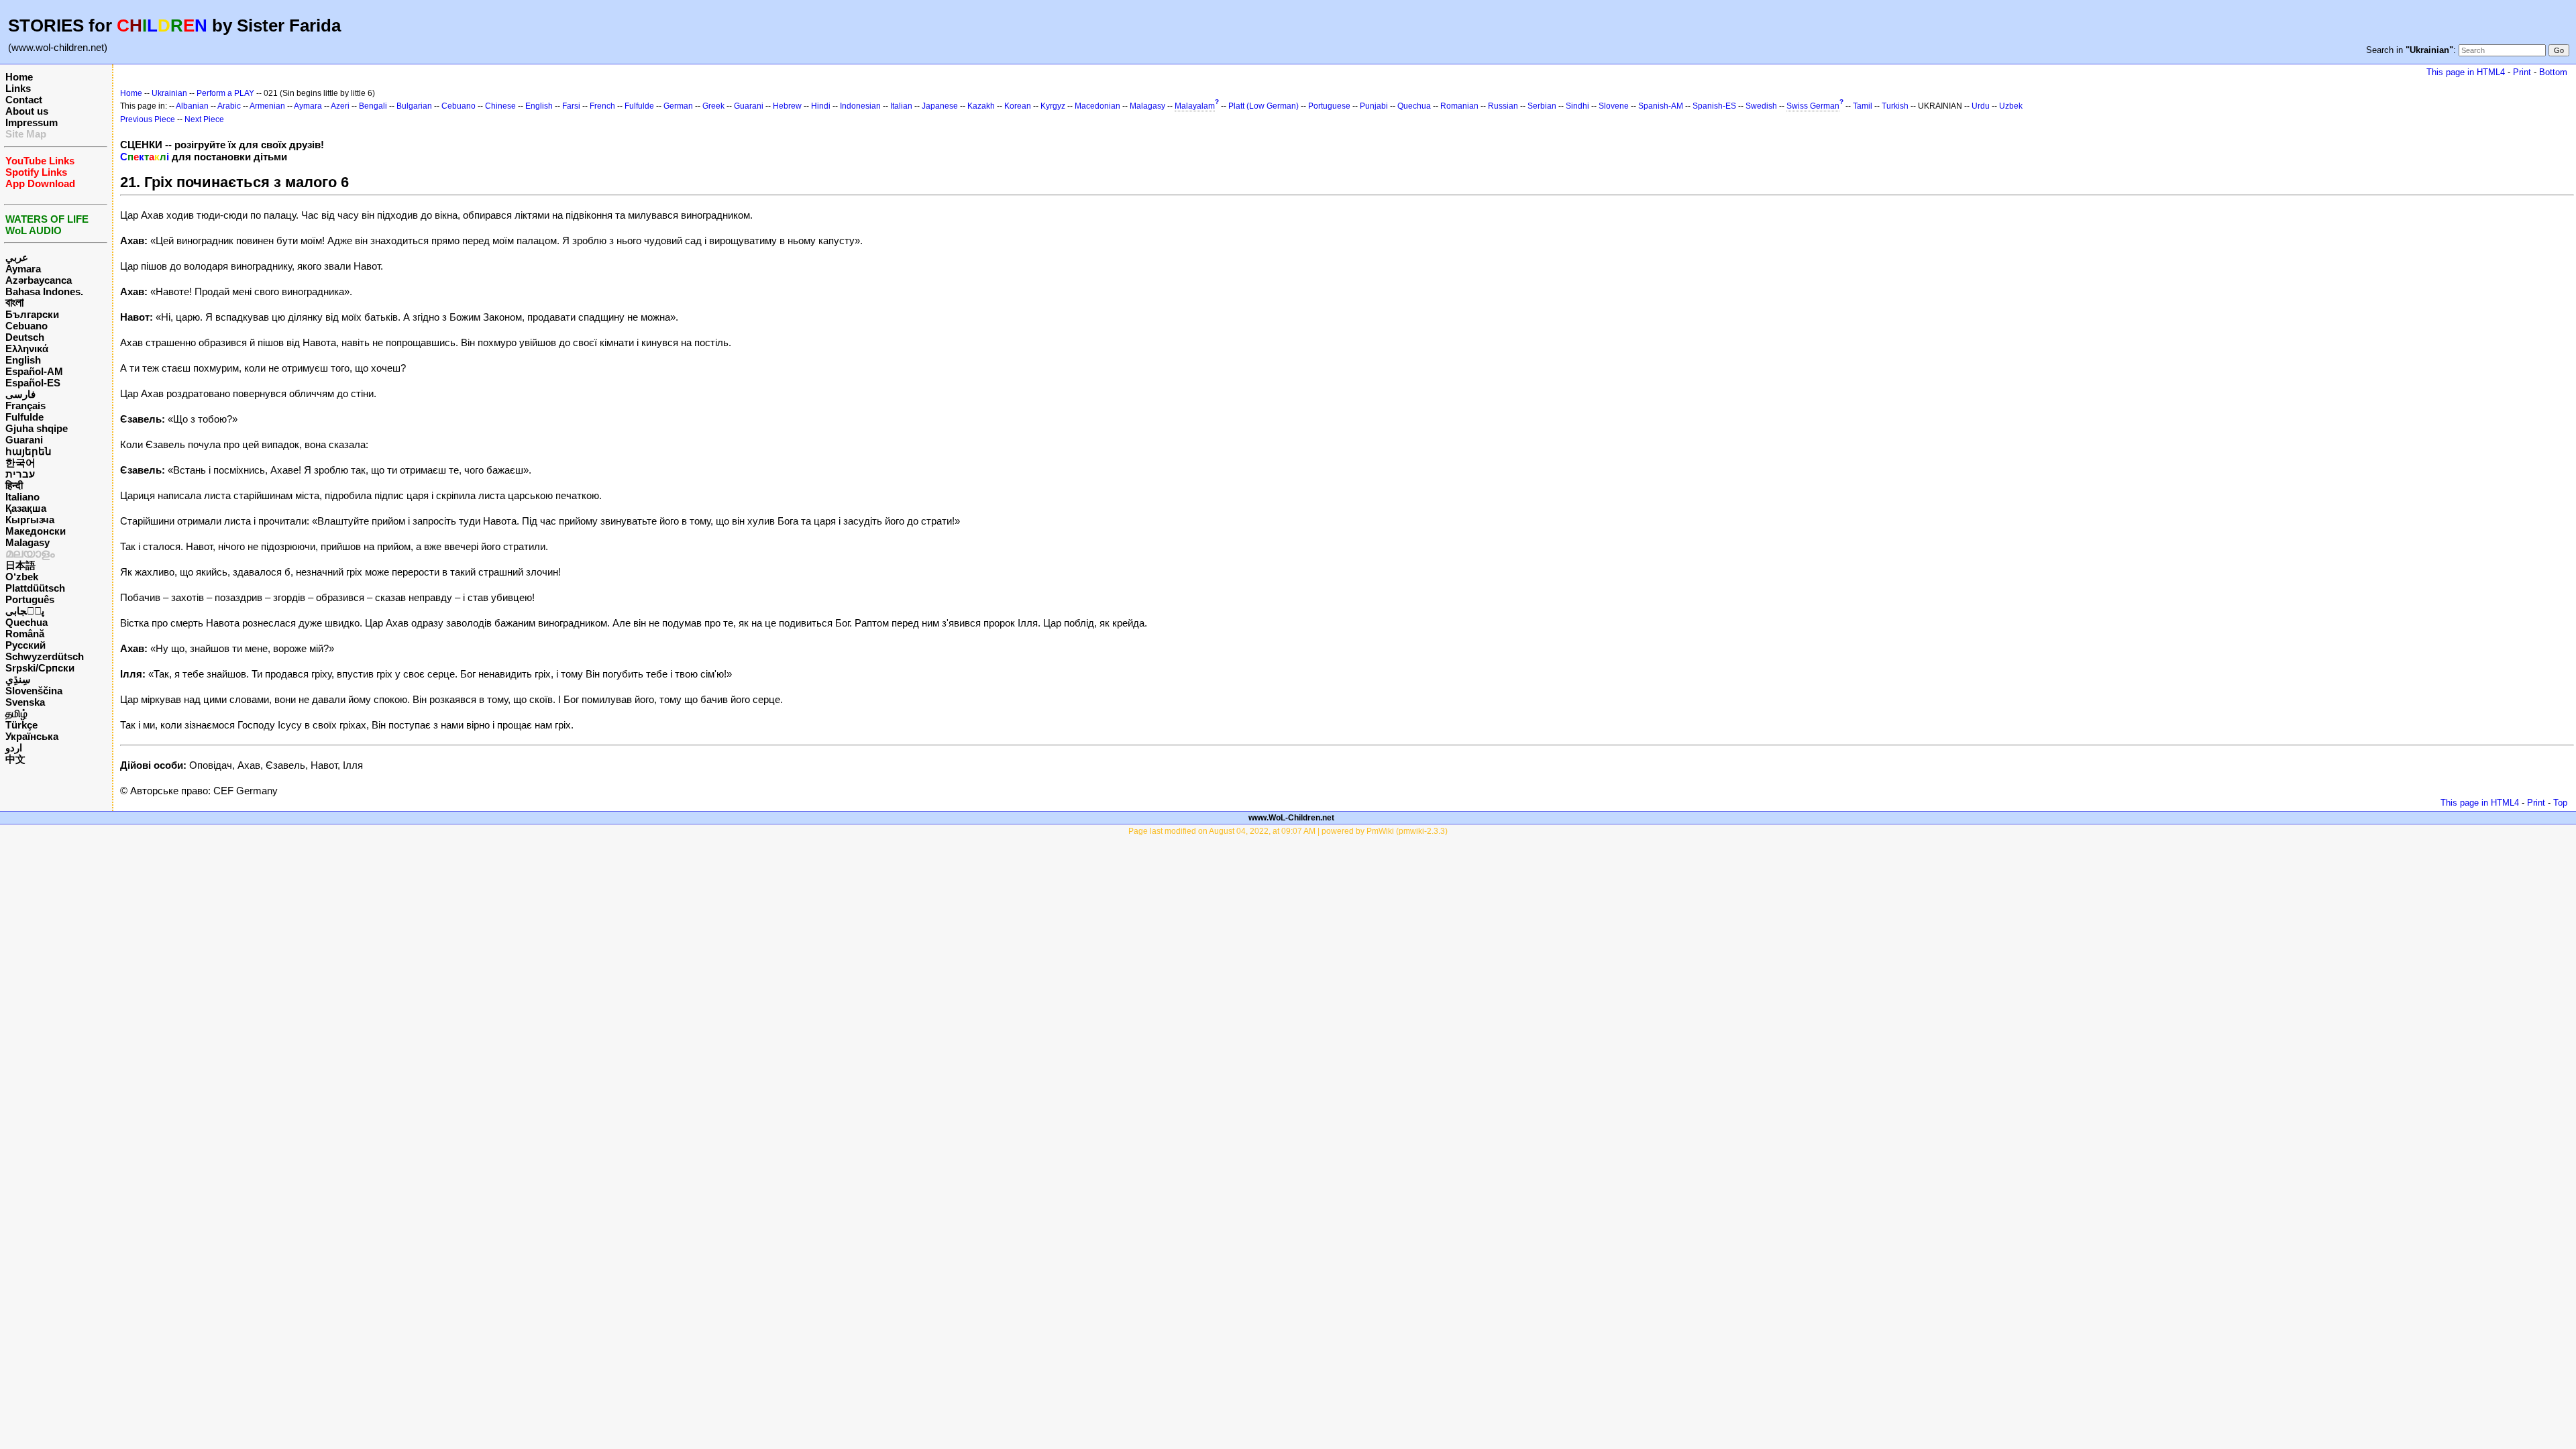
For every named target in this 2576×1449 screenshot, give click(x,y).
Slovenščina (34, 691)
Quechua (26, 622)
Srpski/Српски (40, 668)
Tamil (1863, 106)
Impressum (32, 122)
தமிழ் (16, 713)
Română (25, 634)
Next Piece (204, 119)
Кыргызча (30, 520)
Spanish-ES (1714, 106)
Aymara (23, 269)
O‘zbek (22, 577)
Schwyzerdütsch (45, 656)
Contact (24, 100)
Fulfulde (24, 417)
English (23, 360)
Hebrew (787, 106)
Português (30, 599)
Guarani (24, 440)
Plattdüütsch (35, 588)
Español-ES (33, 383)
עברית (20, 474)
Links (18, 88)
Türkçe (21, 725)
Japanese (940, 106)
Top (2560, 803)
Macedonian (1097, 106)
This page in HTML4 (2466, 72)
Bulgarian (414, 106)
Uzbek (2011, 106)
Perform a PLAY (225, 93)
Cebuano (26, 326)
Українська (32, 736)
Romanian (1459, 106)
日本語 (20, 565)
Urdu (1981, 106)
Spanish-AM (1661, 106)
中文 (15, 759)
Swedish (1761, 106)
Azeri (340, 106)
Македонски (36, 531)
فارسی (20, 394)
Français (25, 406)
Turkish (1895, 106)
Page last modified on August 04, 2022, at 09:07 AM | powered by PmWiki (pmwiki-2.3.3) (1288, 831)
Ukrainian (169, 93)
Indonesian (860, 106)
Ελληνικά (27, 348)
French (602, 106)
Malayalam (1195, 106)
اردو (14, 748)
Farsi (571, 106)
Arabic (229, 106)
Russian (1503, 106)
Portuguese (1329, 106)
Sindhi (1577, 106)
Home (19, 77)
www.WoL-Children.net (1291, 818)
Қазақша (26, 508)
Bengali (373, 106)
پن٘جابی (25, 611)
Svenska (25, 702)
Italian (901, 106)
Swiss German (1813, 106)
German (678, 106)
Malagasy (28, 542)
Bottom (2553, 72)
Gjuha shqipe (37, 428)
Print (2522, 72)
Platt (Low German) (1264, 106)
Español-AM (34, 371)
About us (27, 111)
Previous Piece (148, 119)
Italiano (22, 497)
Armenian (267, 106)
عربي (17, 257)
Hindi (821, 106)
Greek (713, 106)
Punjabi (1374, 106)
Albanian (192, 106)
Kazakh (981, 106)
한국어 (20, 463)
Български (32, 314)
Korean (1018, 106)
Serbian (1542, 106)
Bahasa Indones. (44, 291)
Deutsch (25, 337)
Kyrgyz (1053, 106)
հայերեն (29, 451)
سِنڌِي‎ (18, 679)
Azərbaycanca (39, 280)
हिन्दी (14, 485)
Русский (25, 645)
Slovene (1614, 106)
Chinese (500, 106)
